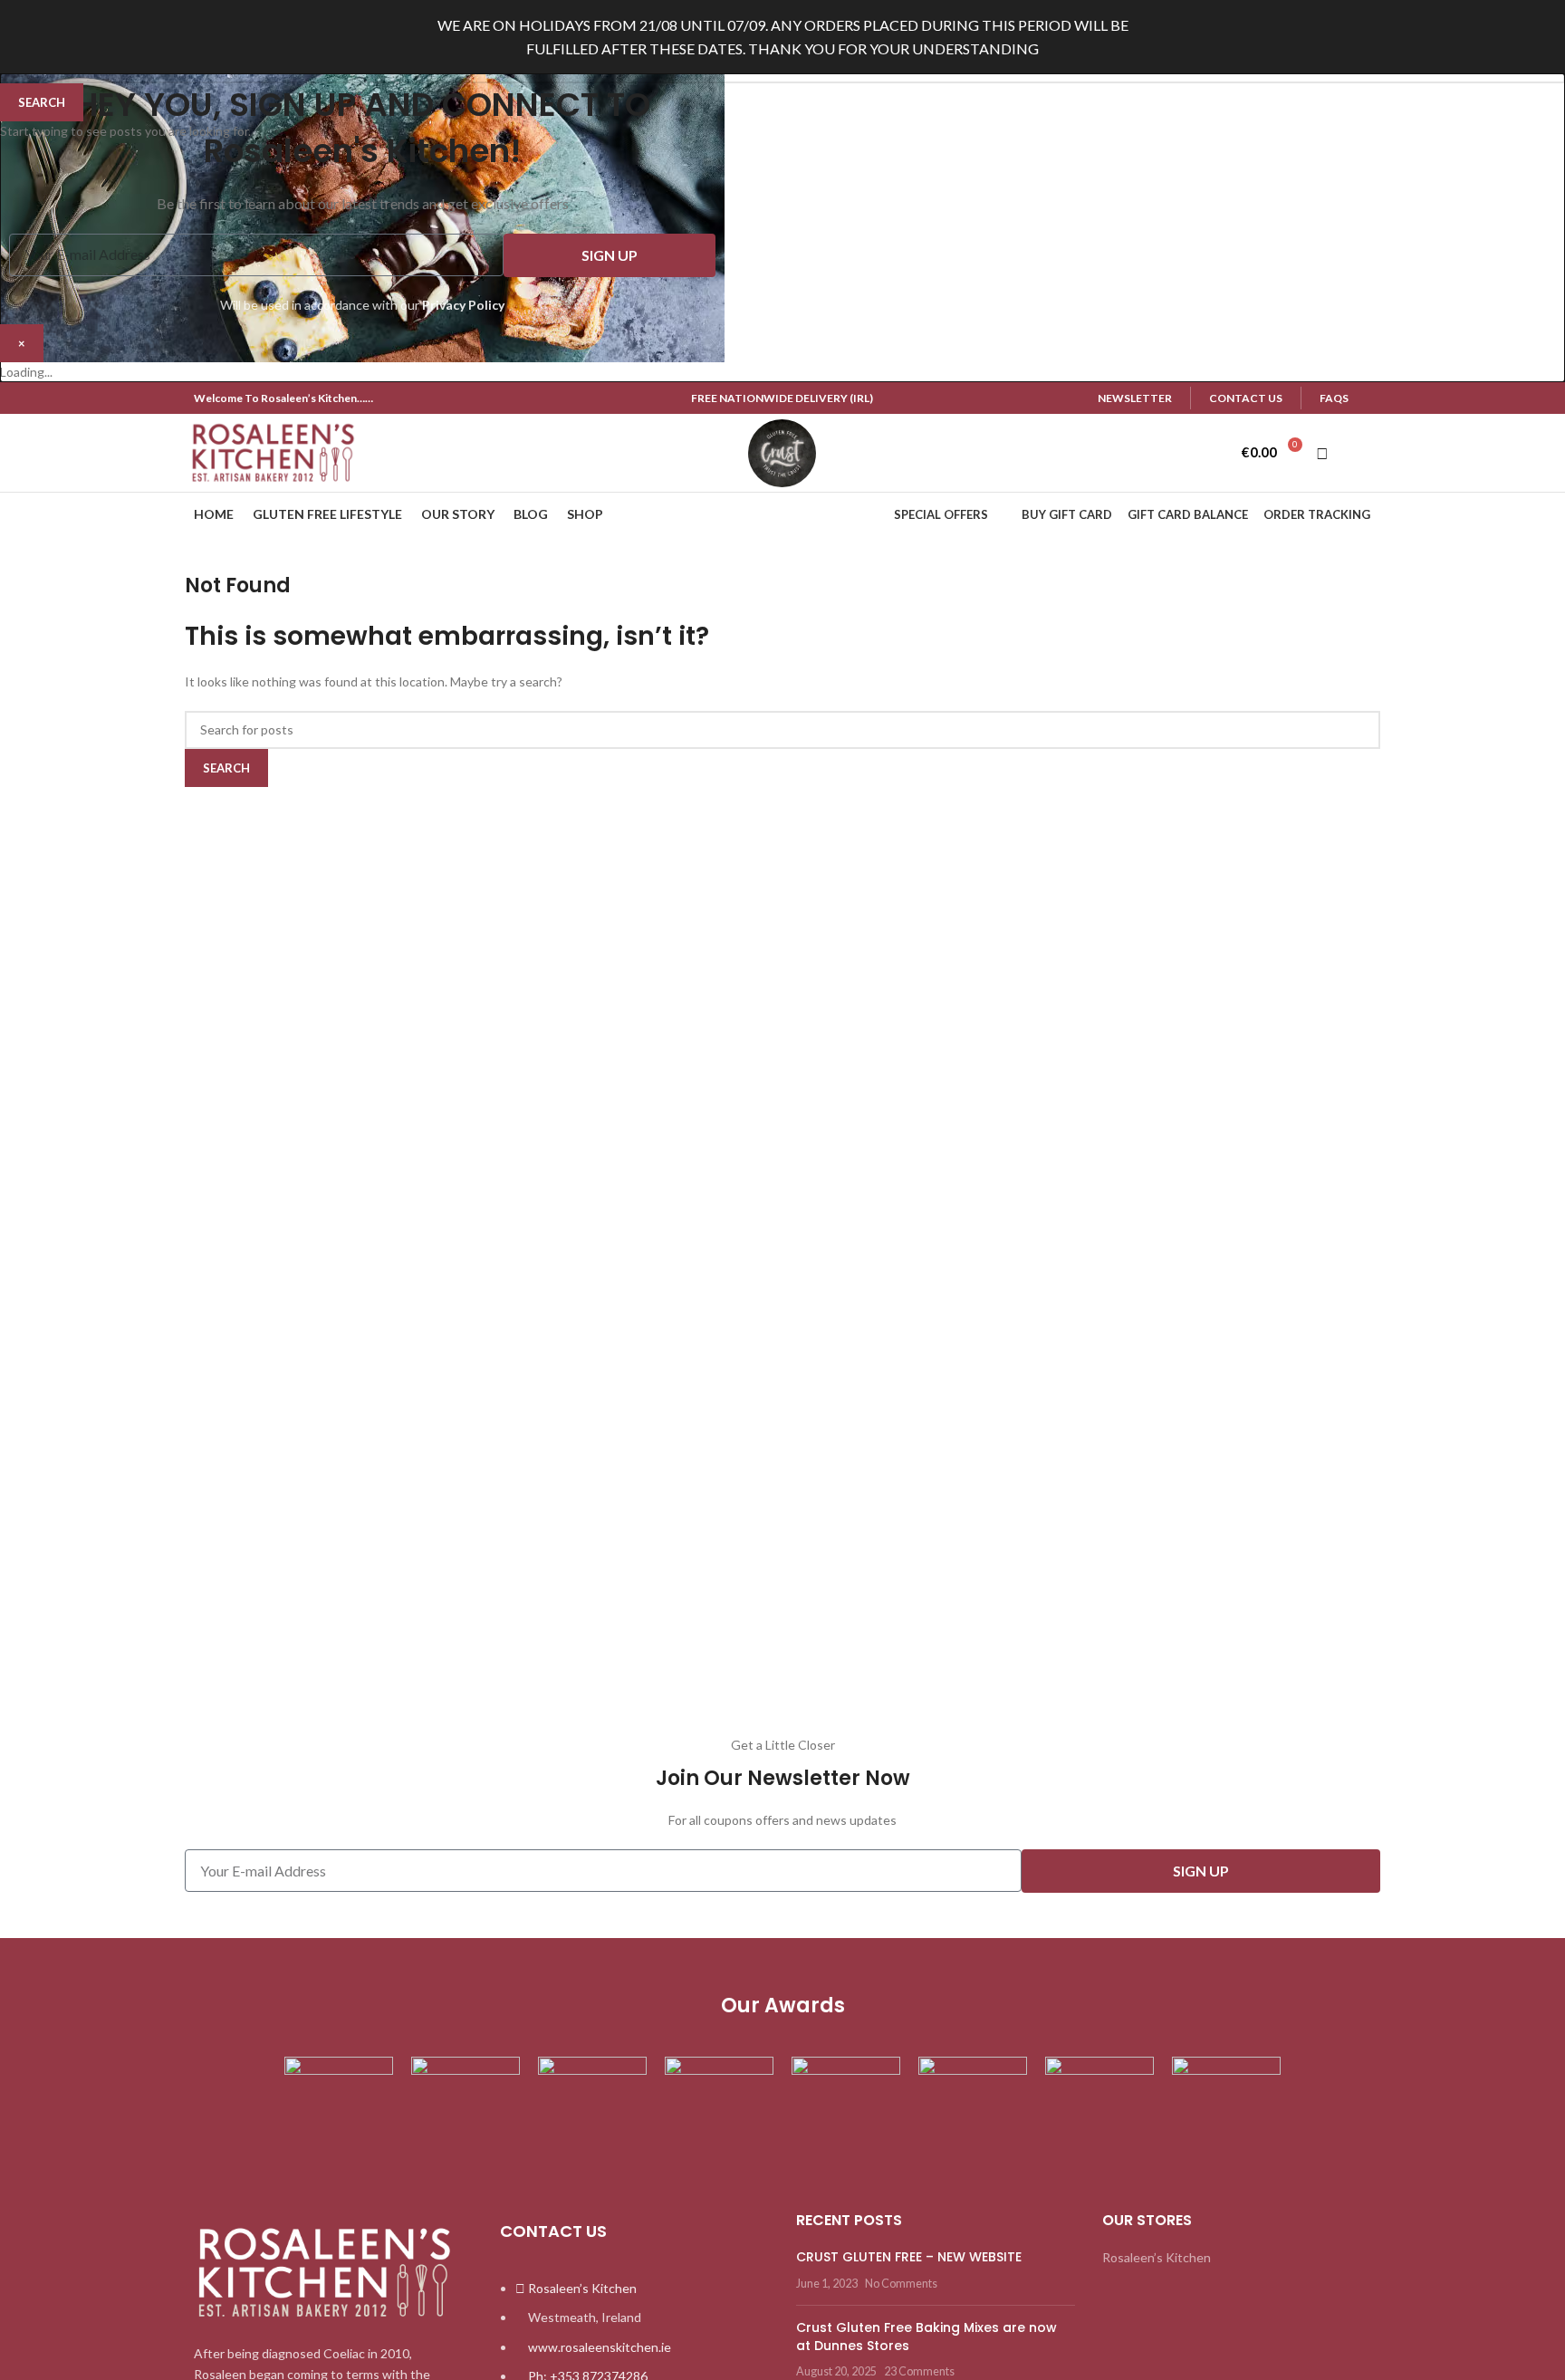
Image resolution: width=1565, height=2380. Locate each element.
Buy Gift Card (1067, 514)
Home (214, 514)
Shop (585, 514)
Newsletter (1135, 398)
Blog (531, 514)
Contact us (1246, 398)
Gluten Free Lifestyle (327, 514)
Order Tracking (1317, 514)
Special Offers (941, 514)
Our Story (458, 514)
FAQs (1334, 398)
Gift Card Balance (1188, 514)
